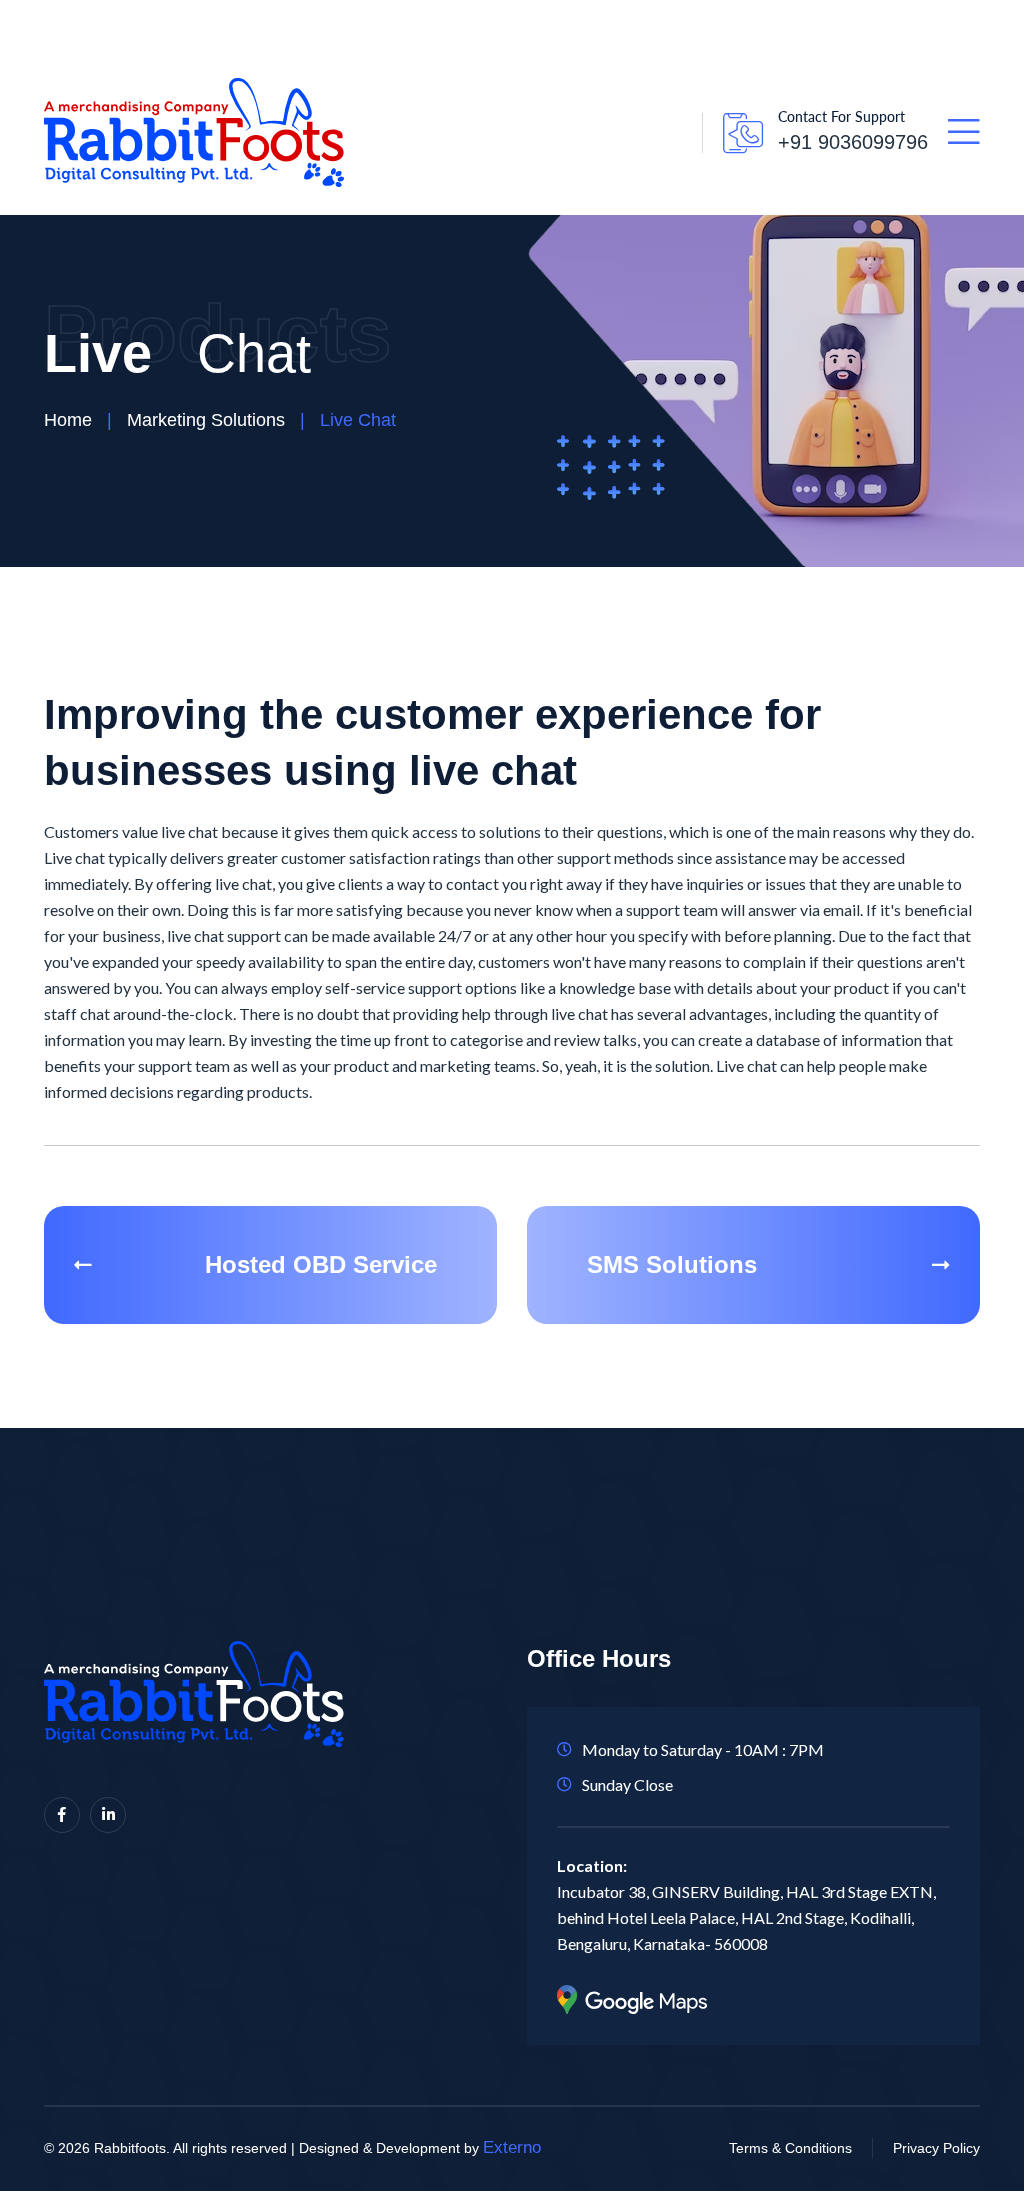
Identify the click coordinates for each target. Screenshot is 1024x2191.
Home (68, 420)
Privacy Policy (936, 2148)
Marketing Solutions (206, 420)
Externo (512, 2147)
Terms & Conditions (790, 2148)
